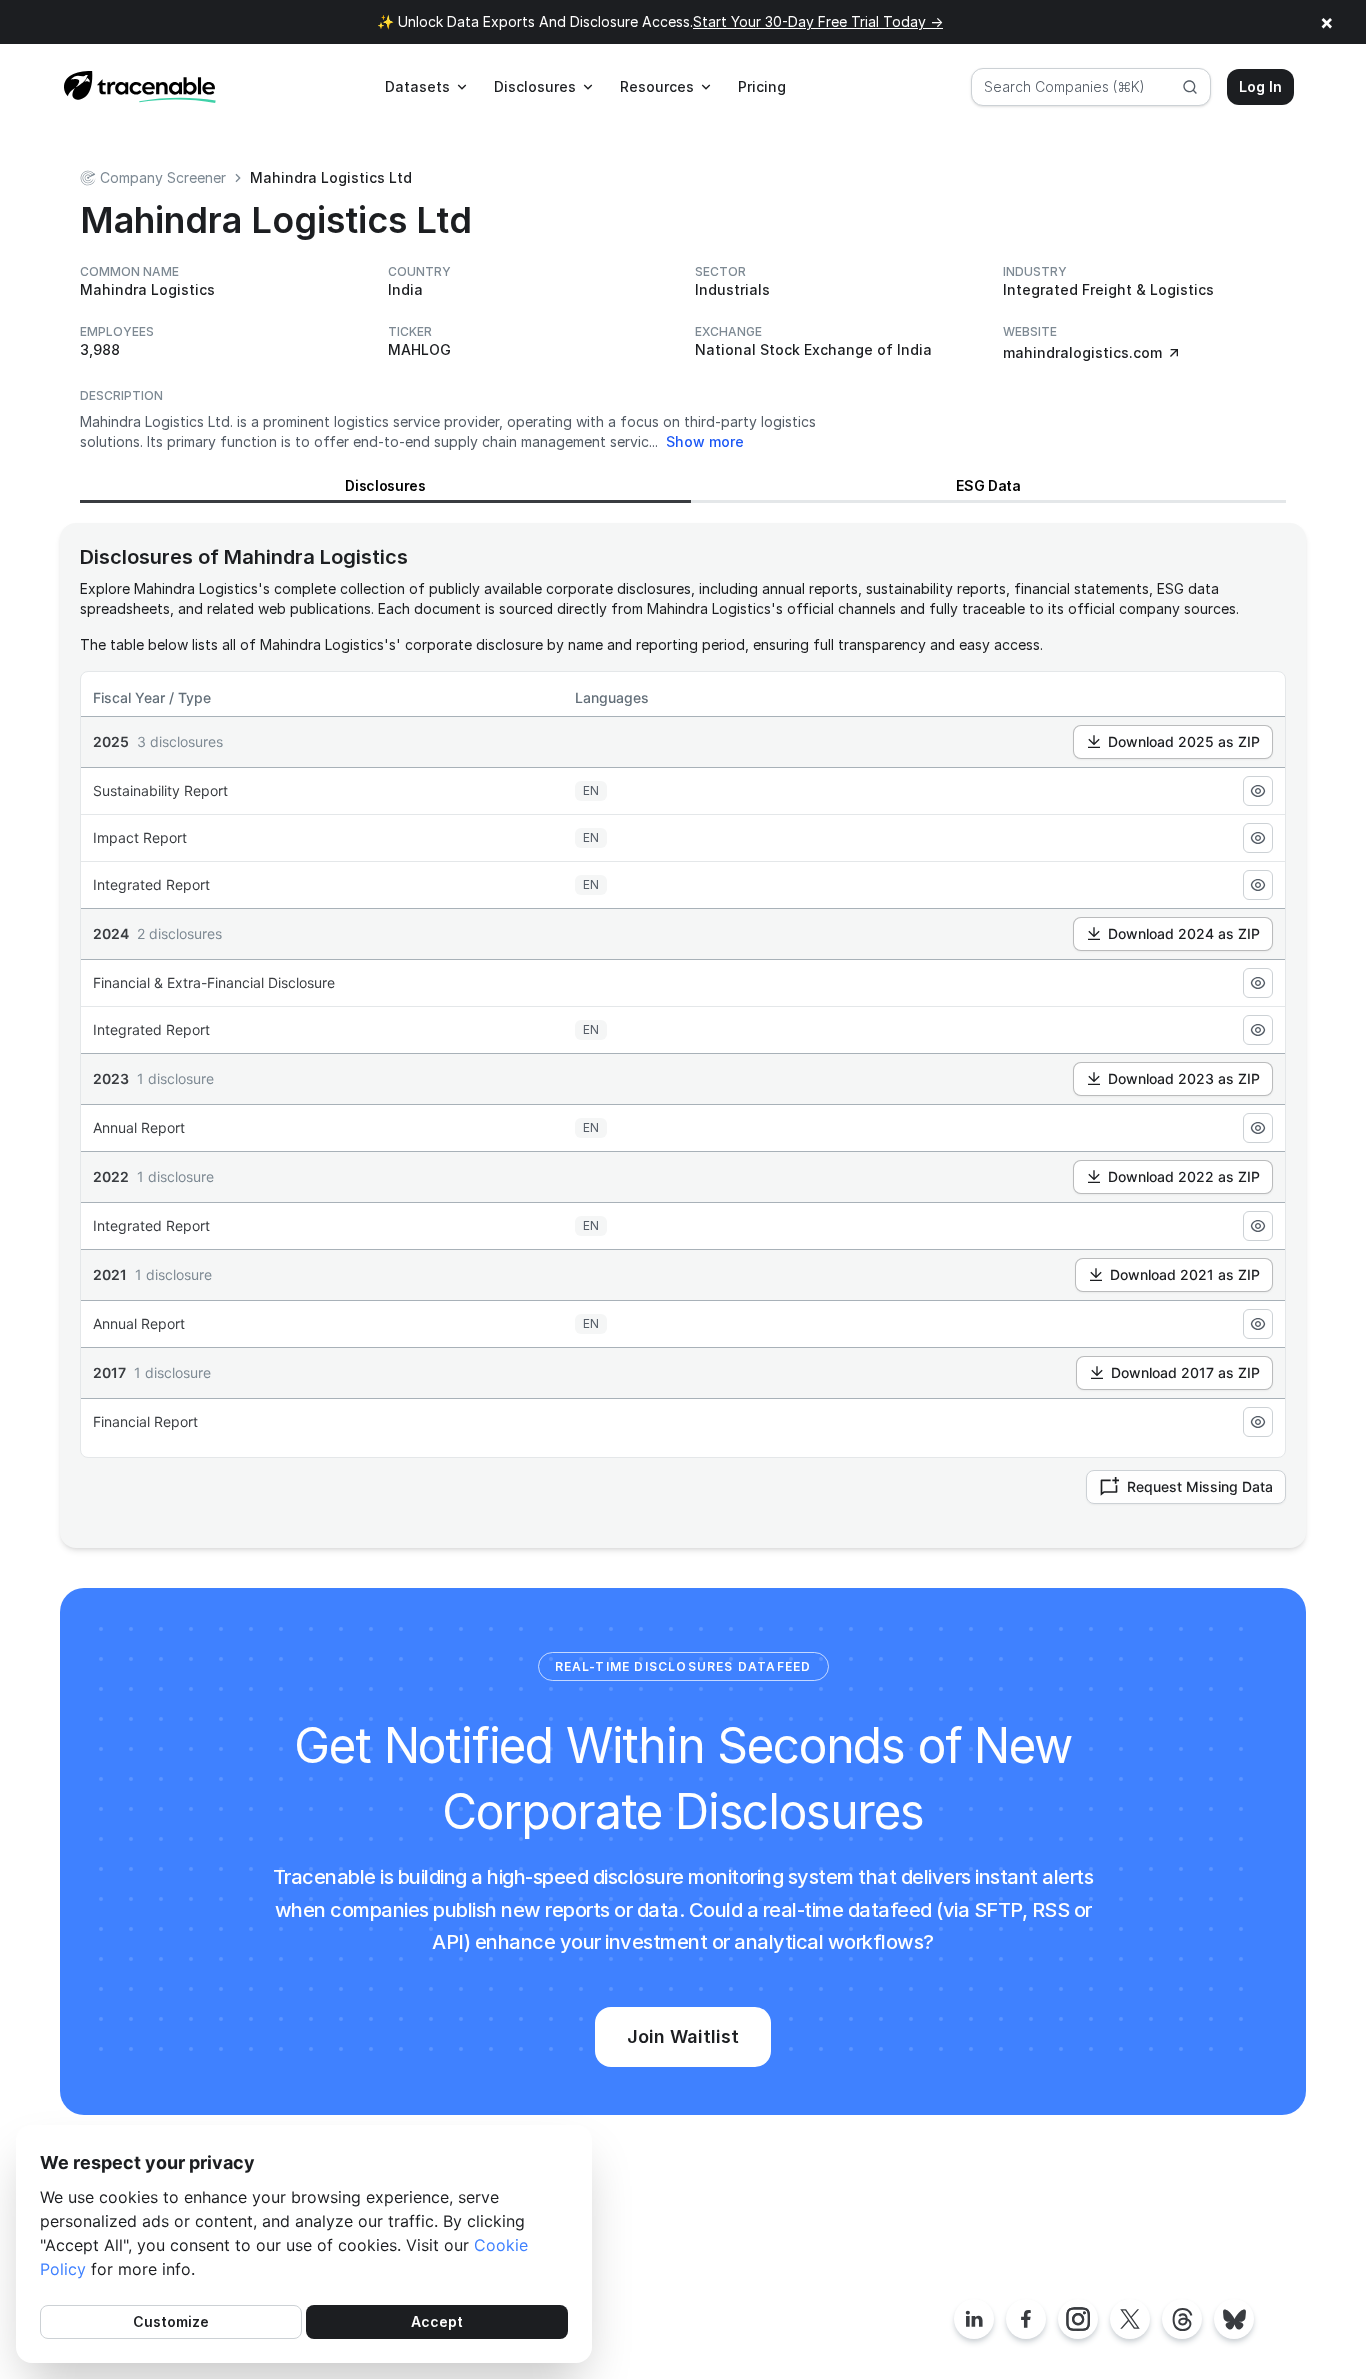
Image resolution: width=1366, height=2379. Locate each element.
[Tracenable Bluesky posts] (1234, 2319)
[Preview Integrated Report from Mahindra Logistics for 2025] (1258, 885)
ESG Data (988, 485)
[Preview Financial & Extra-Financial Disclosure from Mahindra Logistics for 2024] (1258, 983)
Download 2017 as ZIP (1185, 1372)
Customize (171, 2321)
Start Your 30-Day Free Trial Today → (818, 21)
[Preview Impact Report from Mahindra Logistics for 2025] (1258, 838)
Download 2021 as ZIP (1185, 1274)
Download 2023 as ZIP (1184, 1078)
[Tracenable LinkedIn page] (974, 2319)
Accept (437, 2321)
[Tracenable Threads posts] (1182, 2319)
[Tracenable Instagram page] (1078, 2319)
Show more (705, 441)
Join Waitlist (683, 2036)
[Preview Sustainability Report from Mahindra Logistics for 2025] (1258, 791)
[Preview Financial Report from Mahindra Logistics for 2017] (1258, 1422)
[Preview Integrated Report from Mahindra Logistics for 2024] (1258, 1030)
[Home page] (140, 87)
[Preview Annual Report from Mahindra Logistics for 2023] (1258, 1128)
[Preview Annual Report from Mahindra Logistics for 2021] (1258, 1324)
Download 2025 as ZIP (1184, 741)
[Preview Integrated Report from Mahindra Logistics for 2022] (1258, 1226)
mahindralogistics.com (1082, 352)
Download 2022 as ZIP (1184, 1176)
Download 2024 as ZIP (1184, 933)
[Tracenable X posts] (1130, 2319)
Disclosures (385, 485)
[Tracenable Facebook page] (1026, 2319)
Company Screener (163, 177)
